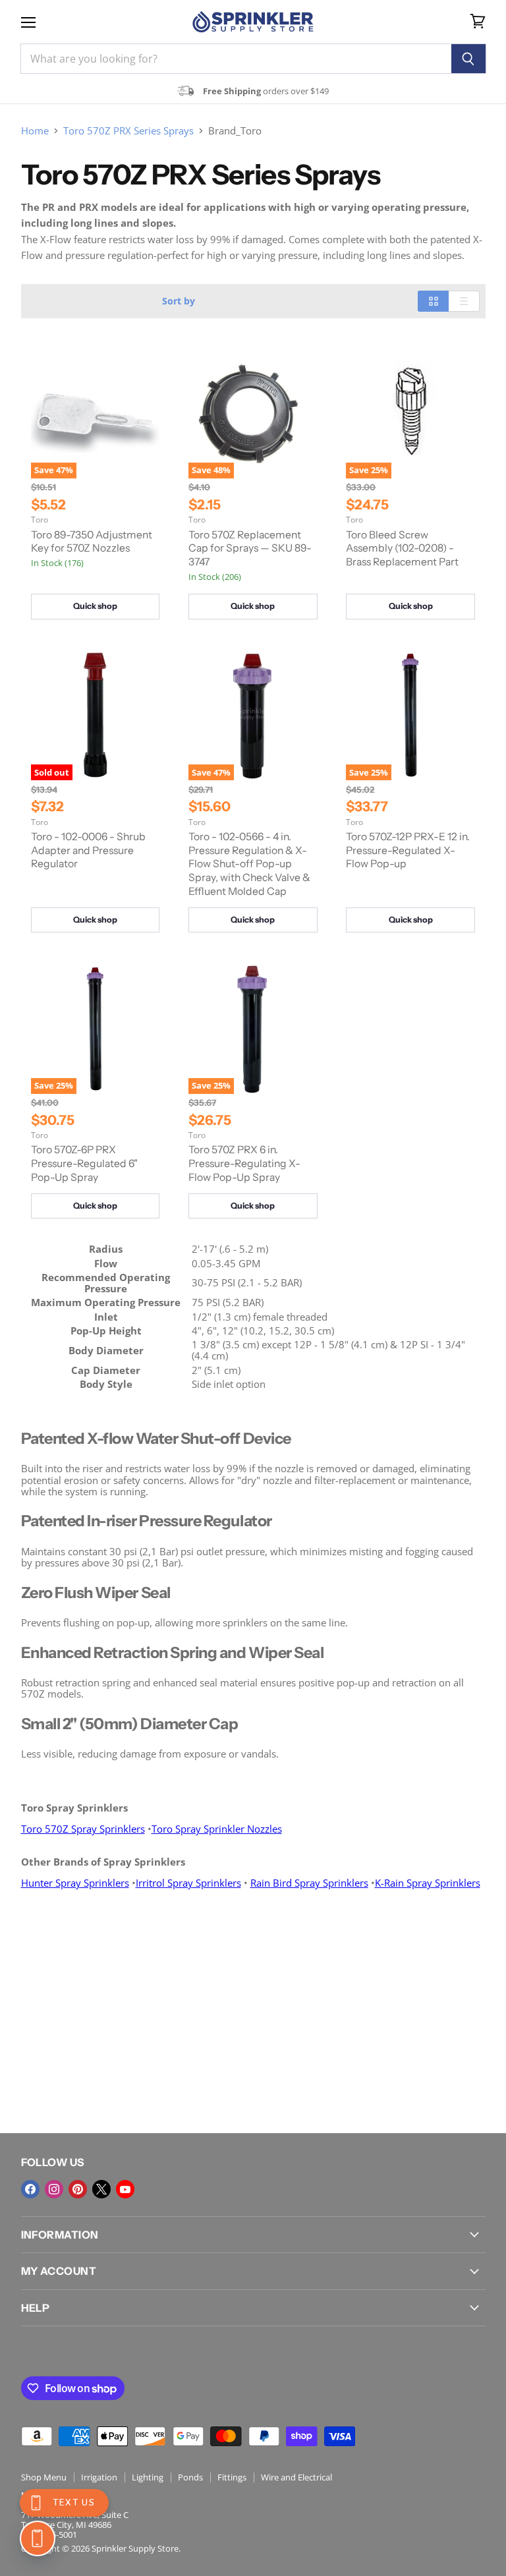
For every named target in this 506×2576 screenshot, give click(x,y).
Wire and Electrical (296, 2477)
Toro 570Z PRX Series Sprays (128, 131)
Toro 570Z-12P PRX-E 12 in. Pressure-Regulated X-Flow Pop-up (408, 850)
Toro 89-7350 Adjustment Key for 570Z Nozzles (92, 542)
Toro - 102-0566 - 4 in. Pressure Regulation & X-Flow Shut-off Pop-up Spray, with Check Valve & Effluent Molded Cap (249, 864)
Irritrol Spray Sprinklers (188, 1883)
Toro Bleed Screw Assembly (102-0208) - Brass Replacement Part (402, 548)
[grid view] (433, 301)
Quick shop (95, 606)
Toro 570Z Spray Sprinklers (83, 1829)
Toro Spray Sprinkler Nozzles (217, 1829)
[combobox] (236, 59)
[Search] (469, 59)
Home (35, 131)
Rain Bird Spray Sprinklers (309, 1883)
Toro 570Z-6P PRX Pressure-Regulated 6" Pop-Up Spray (84, 1163)
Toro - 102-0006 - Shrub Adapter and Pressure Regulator (88, 850)
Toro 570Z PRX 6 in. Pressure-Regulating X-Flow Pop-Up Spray (244, 1163)
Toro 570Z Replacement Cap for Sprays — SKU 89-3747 (250, 548)
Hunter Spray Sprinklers (75, 1883)
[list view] (464, 301)
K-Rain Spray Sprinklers (428, 1883)
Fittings (232, 2477)
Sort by (179, 301)
